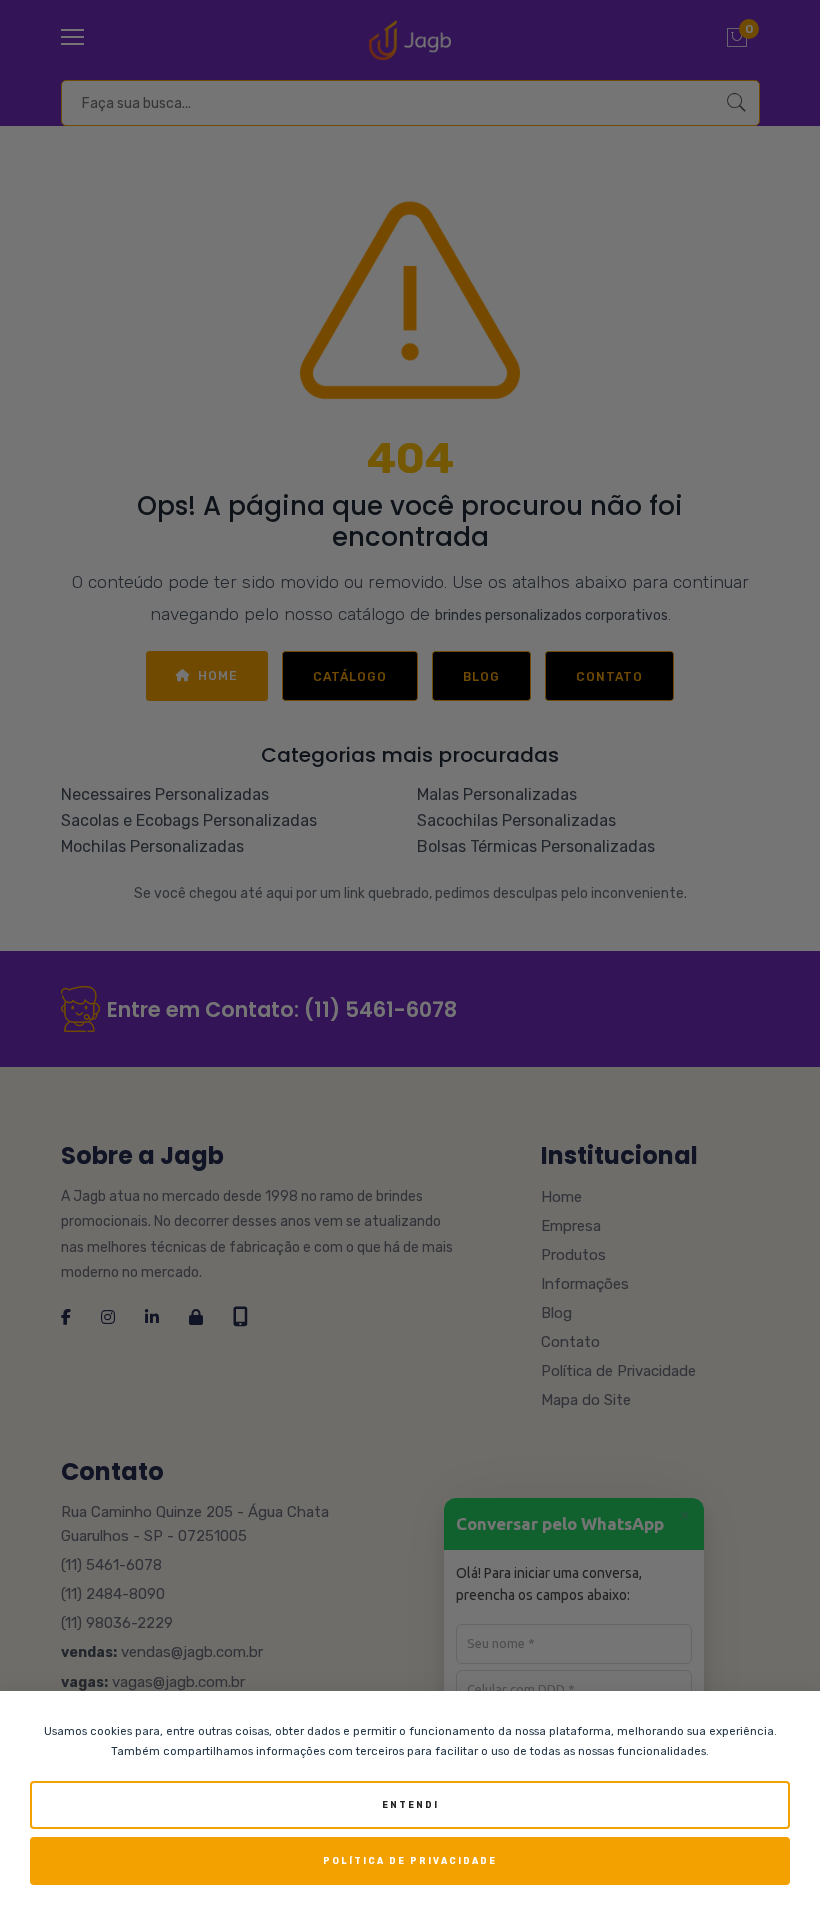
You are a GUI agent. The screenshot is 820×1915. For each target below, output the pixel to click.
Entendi (410, 1805)
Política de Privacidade (410, 1861)
